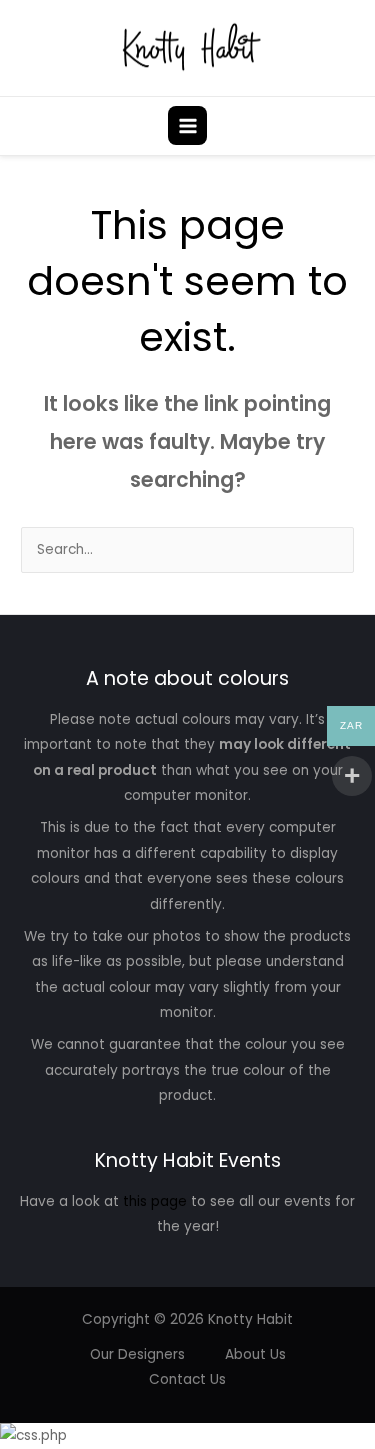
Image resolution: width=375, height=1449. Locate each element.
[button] (348, 125)
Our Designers (137, 1354)
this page (155, 1201)
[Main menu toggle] (187, 125)
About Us (255, 1354)
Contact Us (187, 1379)
